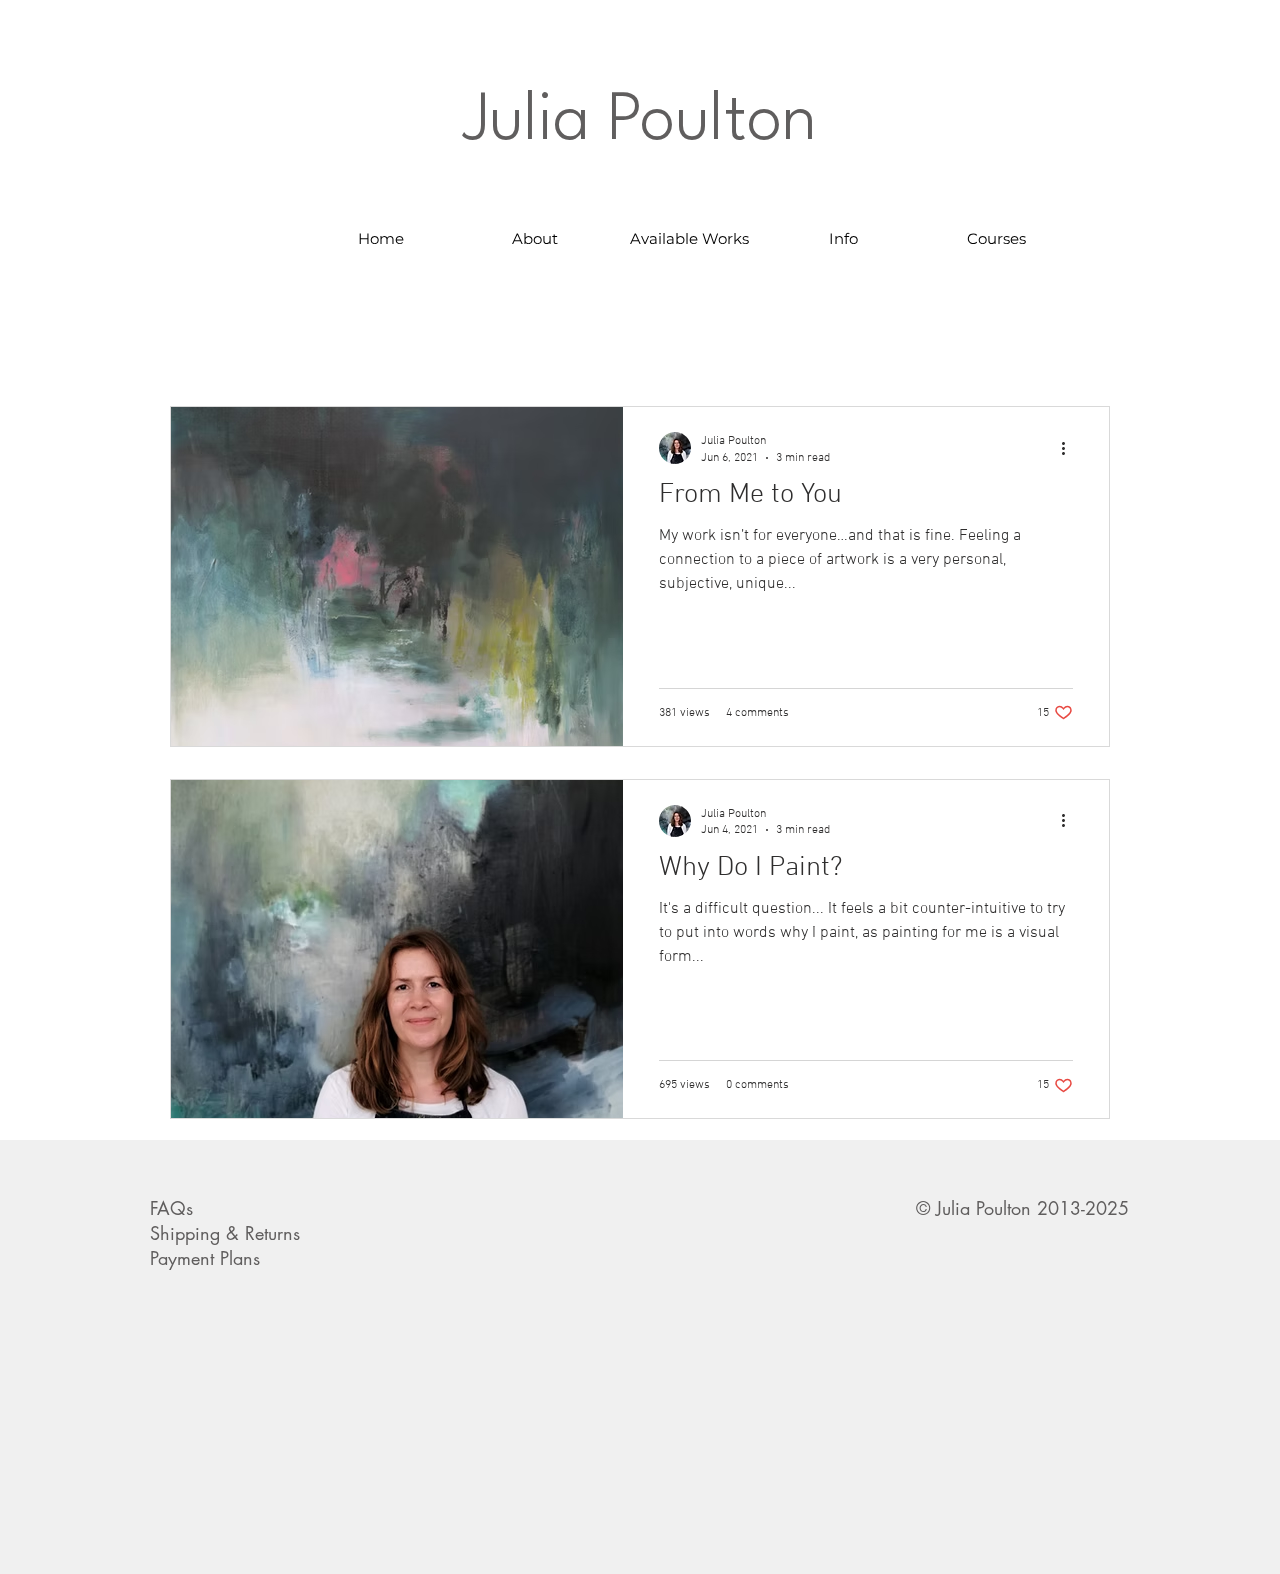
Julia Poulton (640, 122)
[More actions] (1070, 448)
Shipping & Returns (225, 1233)
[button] (689, 238)
